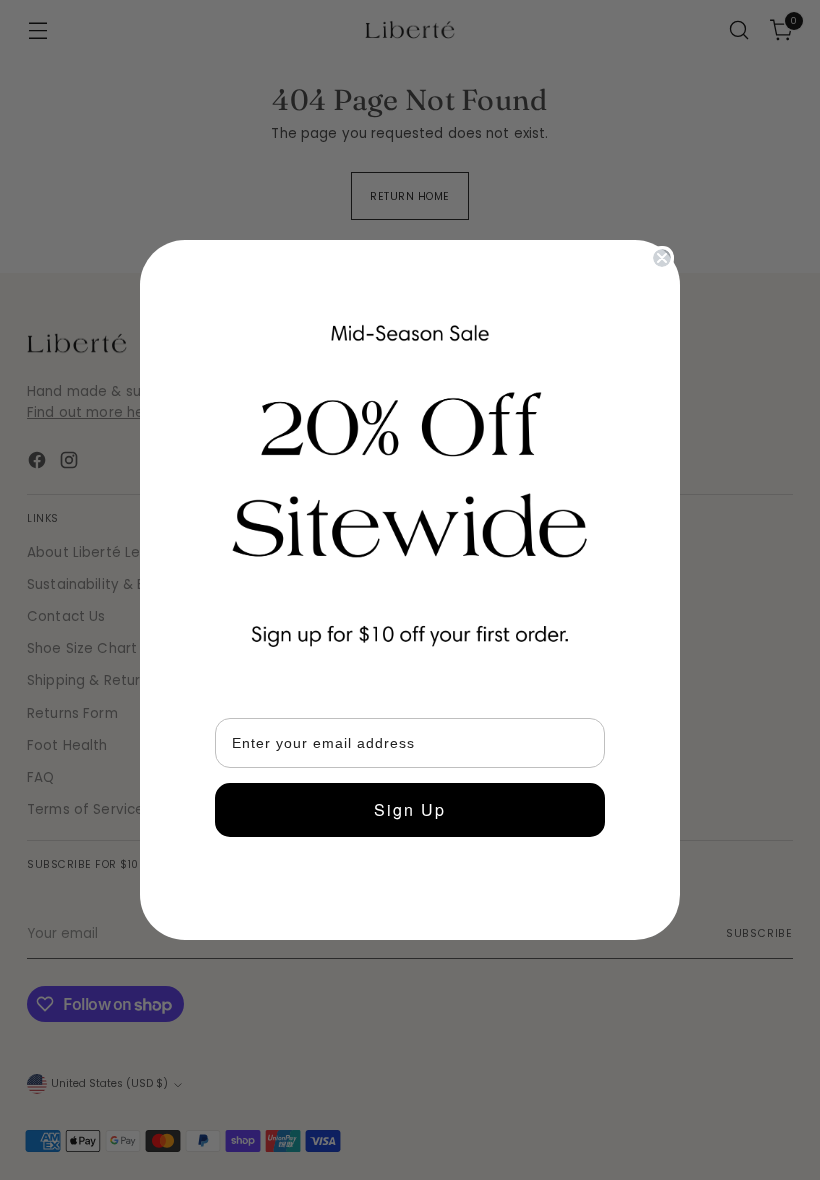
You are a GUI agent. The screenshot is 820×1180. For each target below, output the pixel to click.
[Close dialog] (662, 258)
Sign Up (410, 809)
